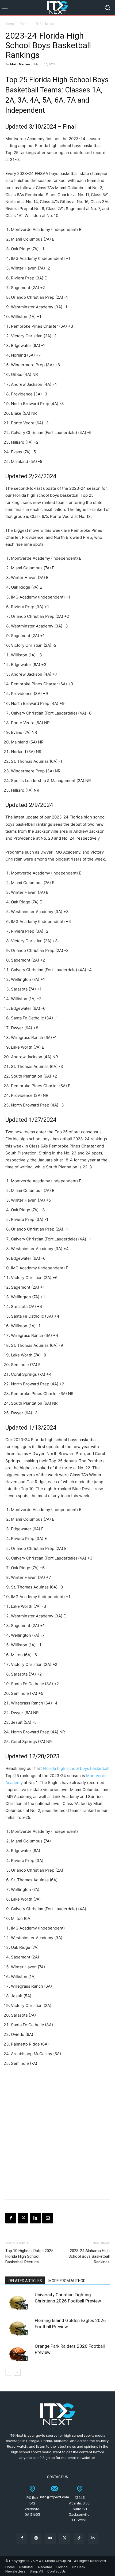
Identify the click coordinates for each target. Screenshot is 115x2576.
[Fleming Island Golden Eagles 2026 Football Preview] (19, 2327)
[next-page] (17, 2372)
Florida (25, 24)
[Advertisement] (57, 2132)
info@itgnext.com (55, 2497)
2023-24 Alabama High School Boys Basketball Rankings (89, 2256)
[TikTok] (79, 2538)
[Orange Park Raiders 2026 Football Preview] (19, 2352)
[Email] (48, 2218)
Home (10, 24)
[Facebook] (11, 2218)
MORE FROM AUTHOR (67, 2281)
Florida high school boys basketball (76, 1768)
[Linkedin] (35, 2218)
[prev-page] (9, 2372)
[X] (23, 2218)
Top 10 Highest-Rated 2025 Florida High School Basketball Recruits (29, 2256)
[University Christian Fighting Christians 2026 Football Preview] (19, 2301)
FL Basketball (45, 24)
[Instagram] (36, 2538)
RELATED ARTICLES (25, 2281)
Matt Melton (20, 64)
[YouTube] (50, 2538)
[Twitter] (65, 2538)
